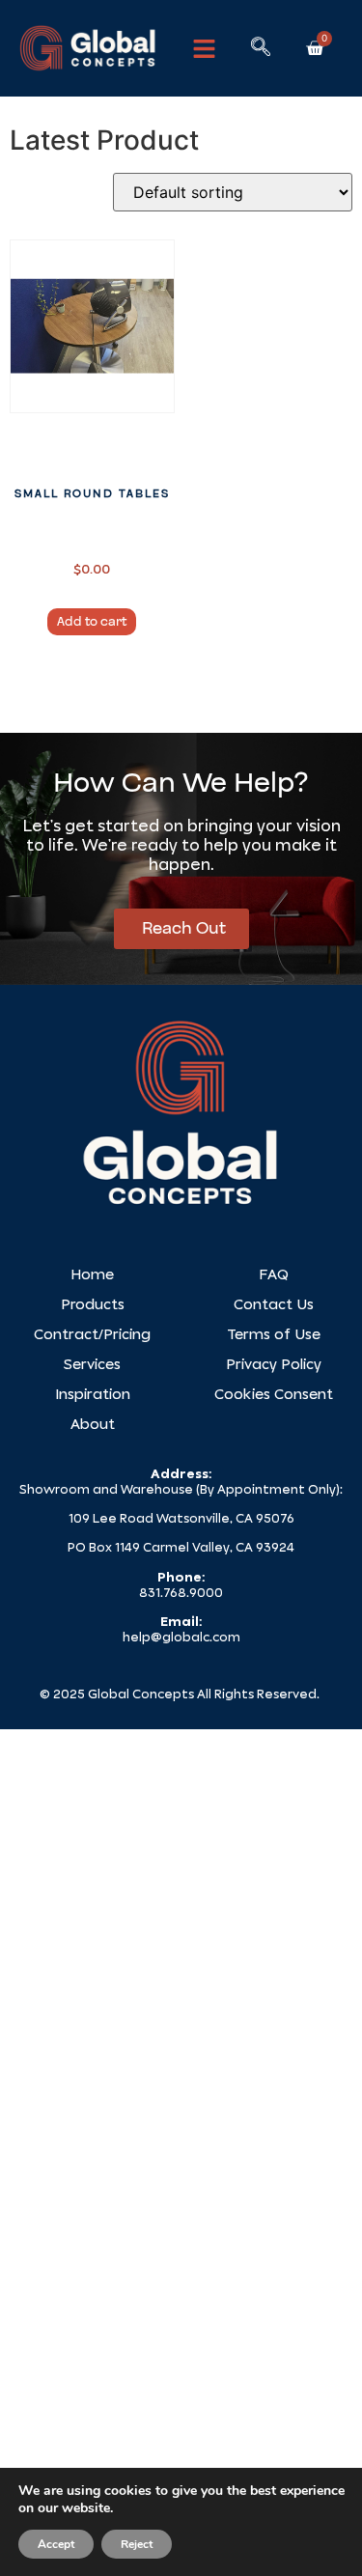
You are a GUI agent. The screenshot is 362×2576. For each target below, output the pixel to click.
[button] (205, 48)
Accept (56, 2544)
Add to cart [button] (92, 622)
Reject (137, 2544)
